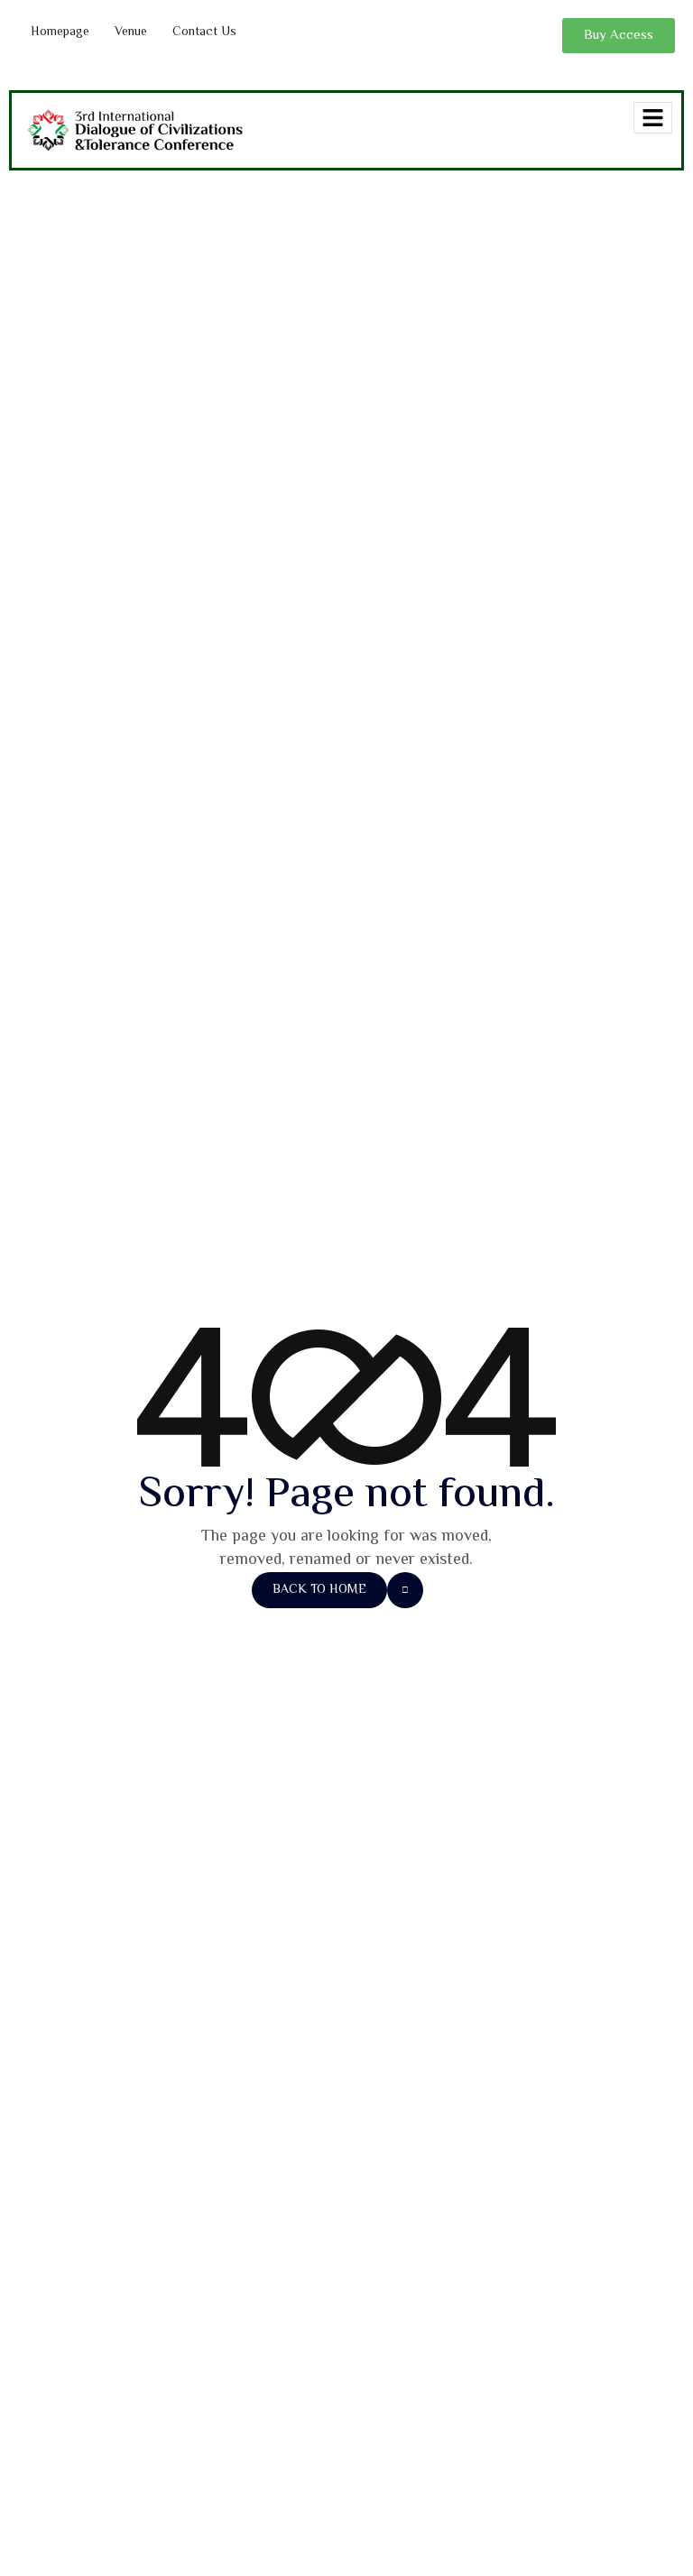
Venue (131, 32)
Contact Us (204, 32)
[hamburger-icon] (653, 118)
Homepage (60, 32)
